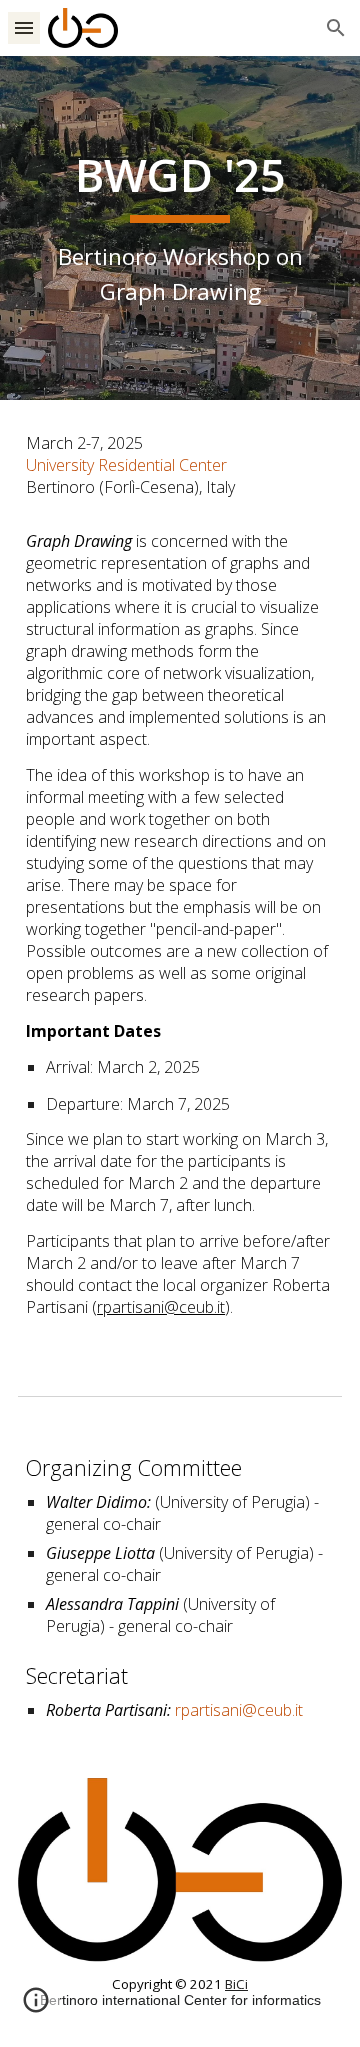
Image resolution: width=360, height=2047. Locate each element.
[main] (180, 227)
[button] (24, 27)
